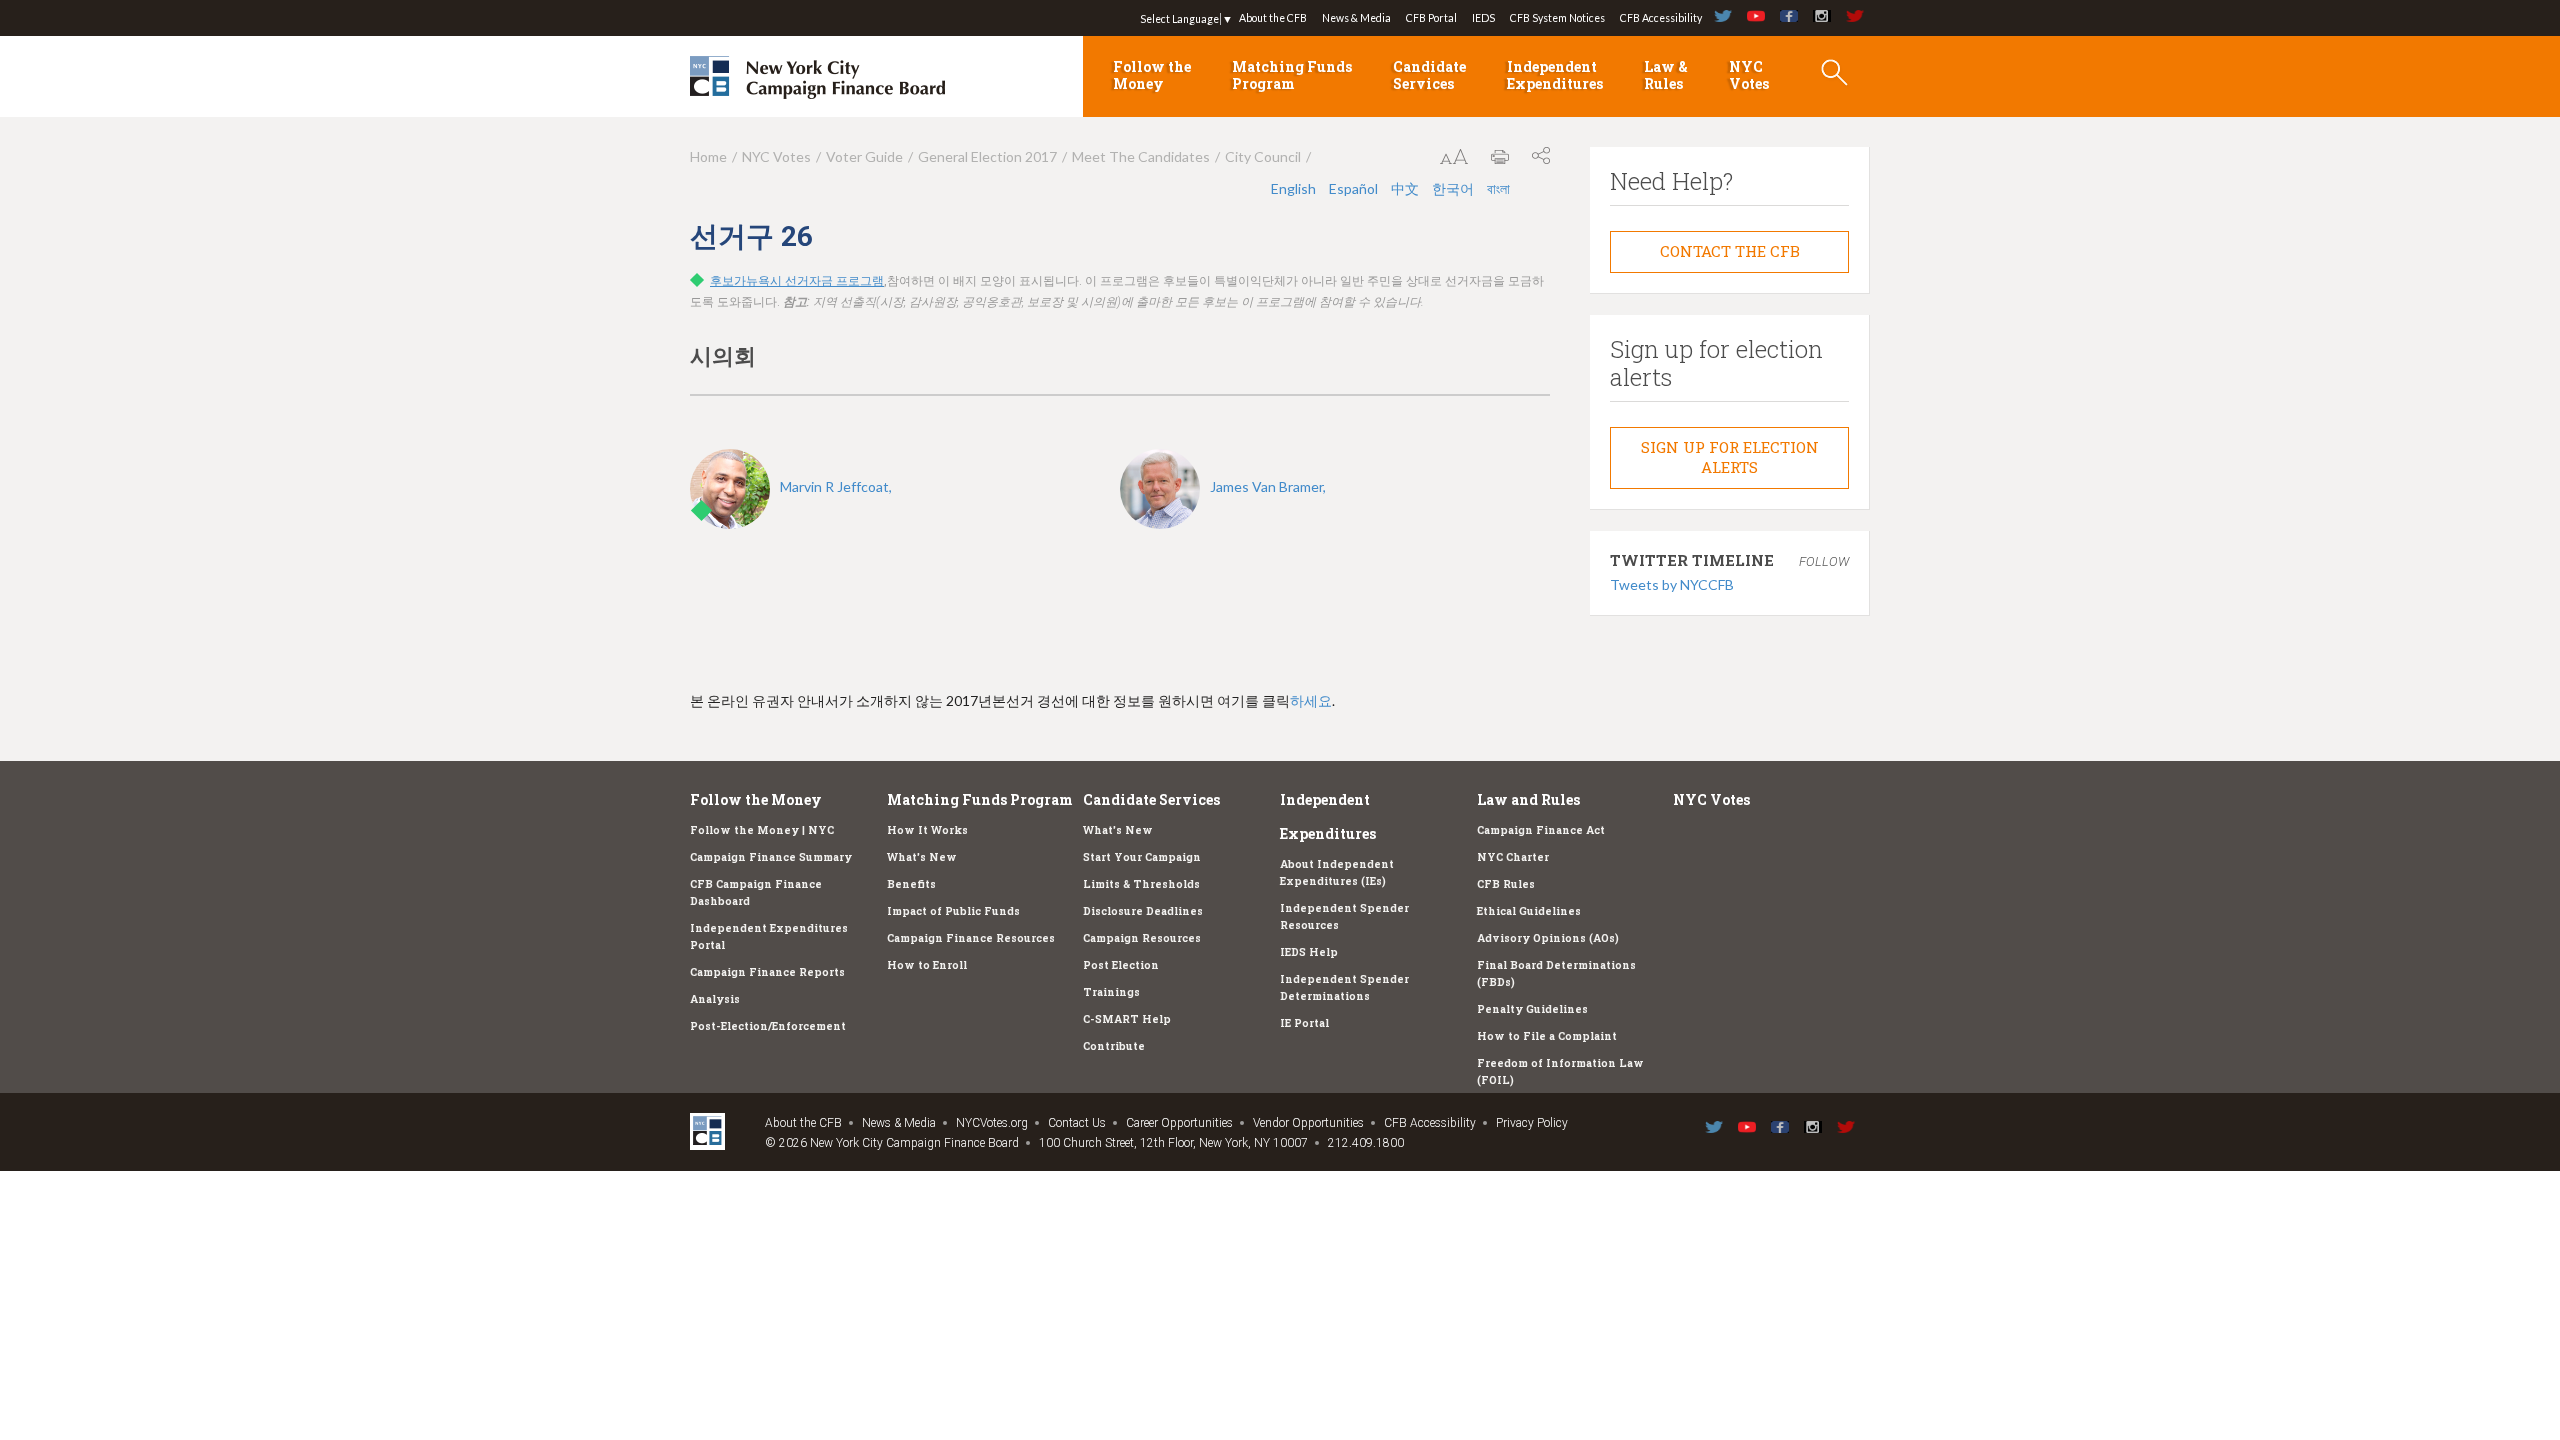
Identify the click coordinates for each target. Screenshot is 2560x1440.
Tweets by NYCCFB (1672, 584)
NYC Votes (1749, 75)
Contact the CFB (1730, 251)
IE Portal (1304, 1023)
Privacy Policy (1532, 1123)
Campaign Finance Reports (767, 972)
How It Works (927, 830)
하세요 (1311, 700)
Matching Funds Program (1292, 75)
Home (708, 156)
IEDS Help (1309, 952)
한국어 (1454, 188)
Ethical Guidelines (1529, 911)
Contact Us (1077, 1123)
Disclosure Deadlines (1143, 911)
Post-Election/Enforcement (768, 1026)
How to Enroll (927, 965)
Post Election (1121, 965)
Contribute (1114, 1046)
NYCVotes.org (992, 1123)
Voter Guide (864, 156)
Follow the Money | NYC (762, 830)
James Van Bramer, (1268, 486)
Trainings (1111, 992)
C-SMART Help (1127, 1019)
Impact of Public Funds (953, 911)
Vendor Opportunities (1308, 1123)
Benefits (911, 884)
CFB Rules (1506, 884)
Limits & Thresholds (1141, 884)
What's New (922, 857)
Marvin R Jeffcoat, (836, 486)
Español (1355, 188)
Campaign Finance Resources (971, 938)
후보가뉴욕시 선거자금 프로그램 (797, 281)
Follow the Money (1152, 75)
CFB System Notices (1557, 18)
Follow (1824, 561)
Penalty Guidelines (1532, 1009)
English (1295, 188)
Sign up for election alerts (1730, 457)
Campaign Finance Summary (771, 857)
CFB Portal (1431, 18)
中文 (1406, 188)
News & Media (1356, 18)
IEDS (1483, 18)
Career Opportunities (1179, 1123)
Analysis (715, 999)
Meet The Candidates (1141, 156)
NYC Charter (1513, 857)
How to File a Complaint (1547, 1036)
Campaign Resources (1142, 938)
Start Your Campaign (1142, 857)
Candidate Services (1429, 75)
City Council (1263, 156)
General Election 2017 (987, 156)
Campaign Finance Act (1541, 830)
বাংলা (1498, 188)
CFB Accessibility (1661, 18)
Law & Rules (1666, 75)
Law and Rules (1528, 799)
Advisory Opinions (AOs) (1548, 938)
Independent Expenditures (1555, 75)
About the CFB (1273, 18)
